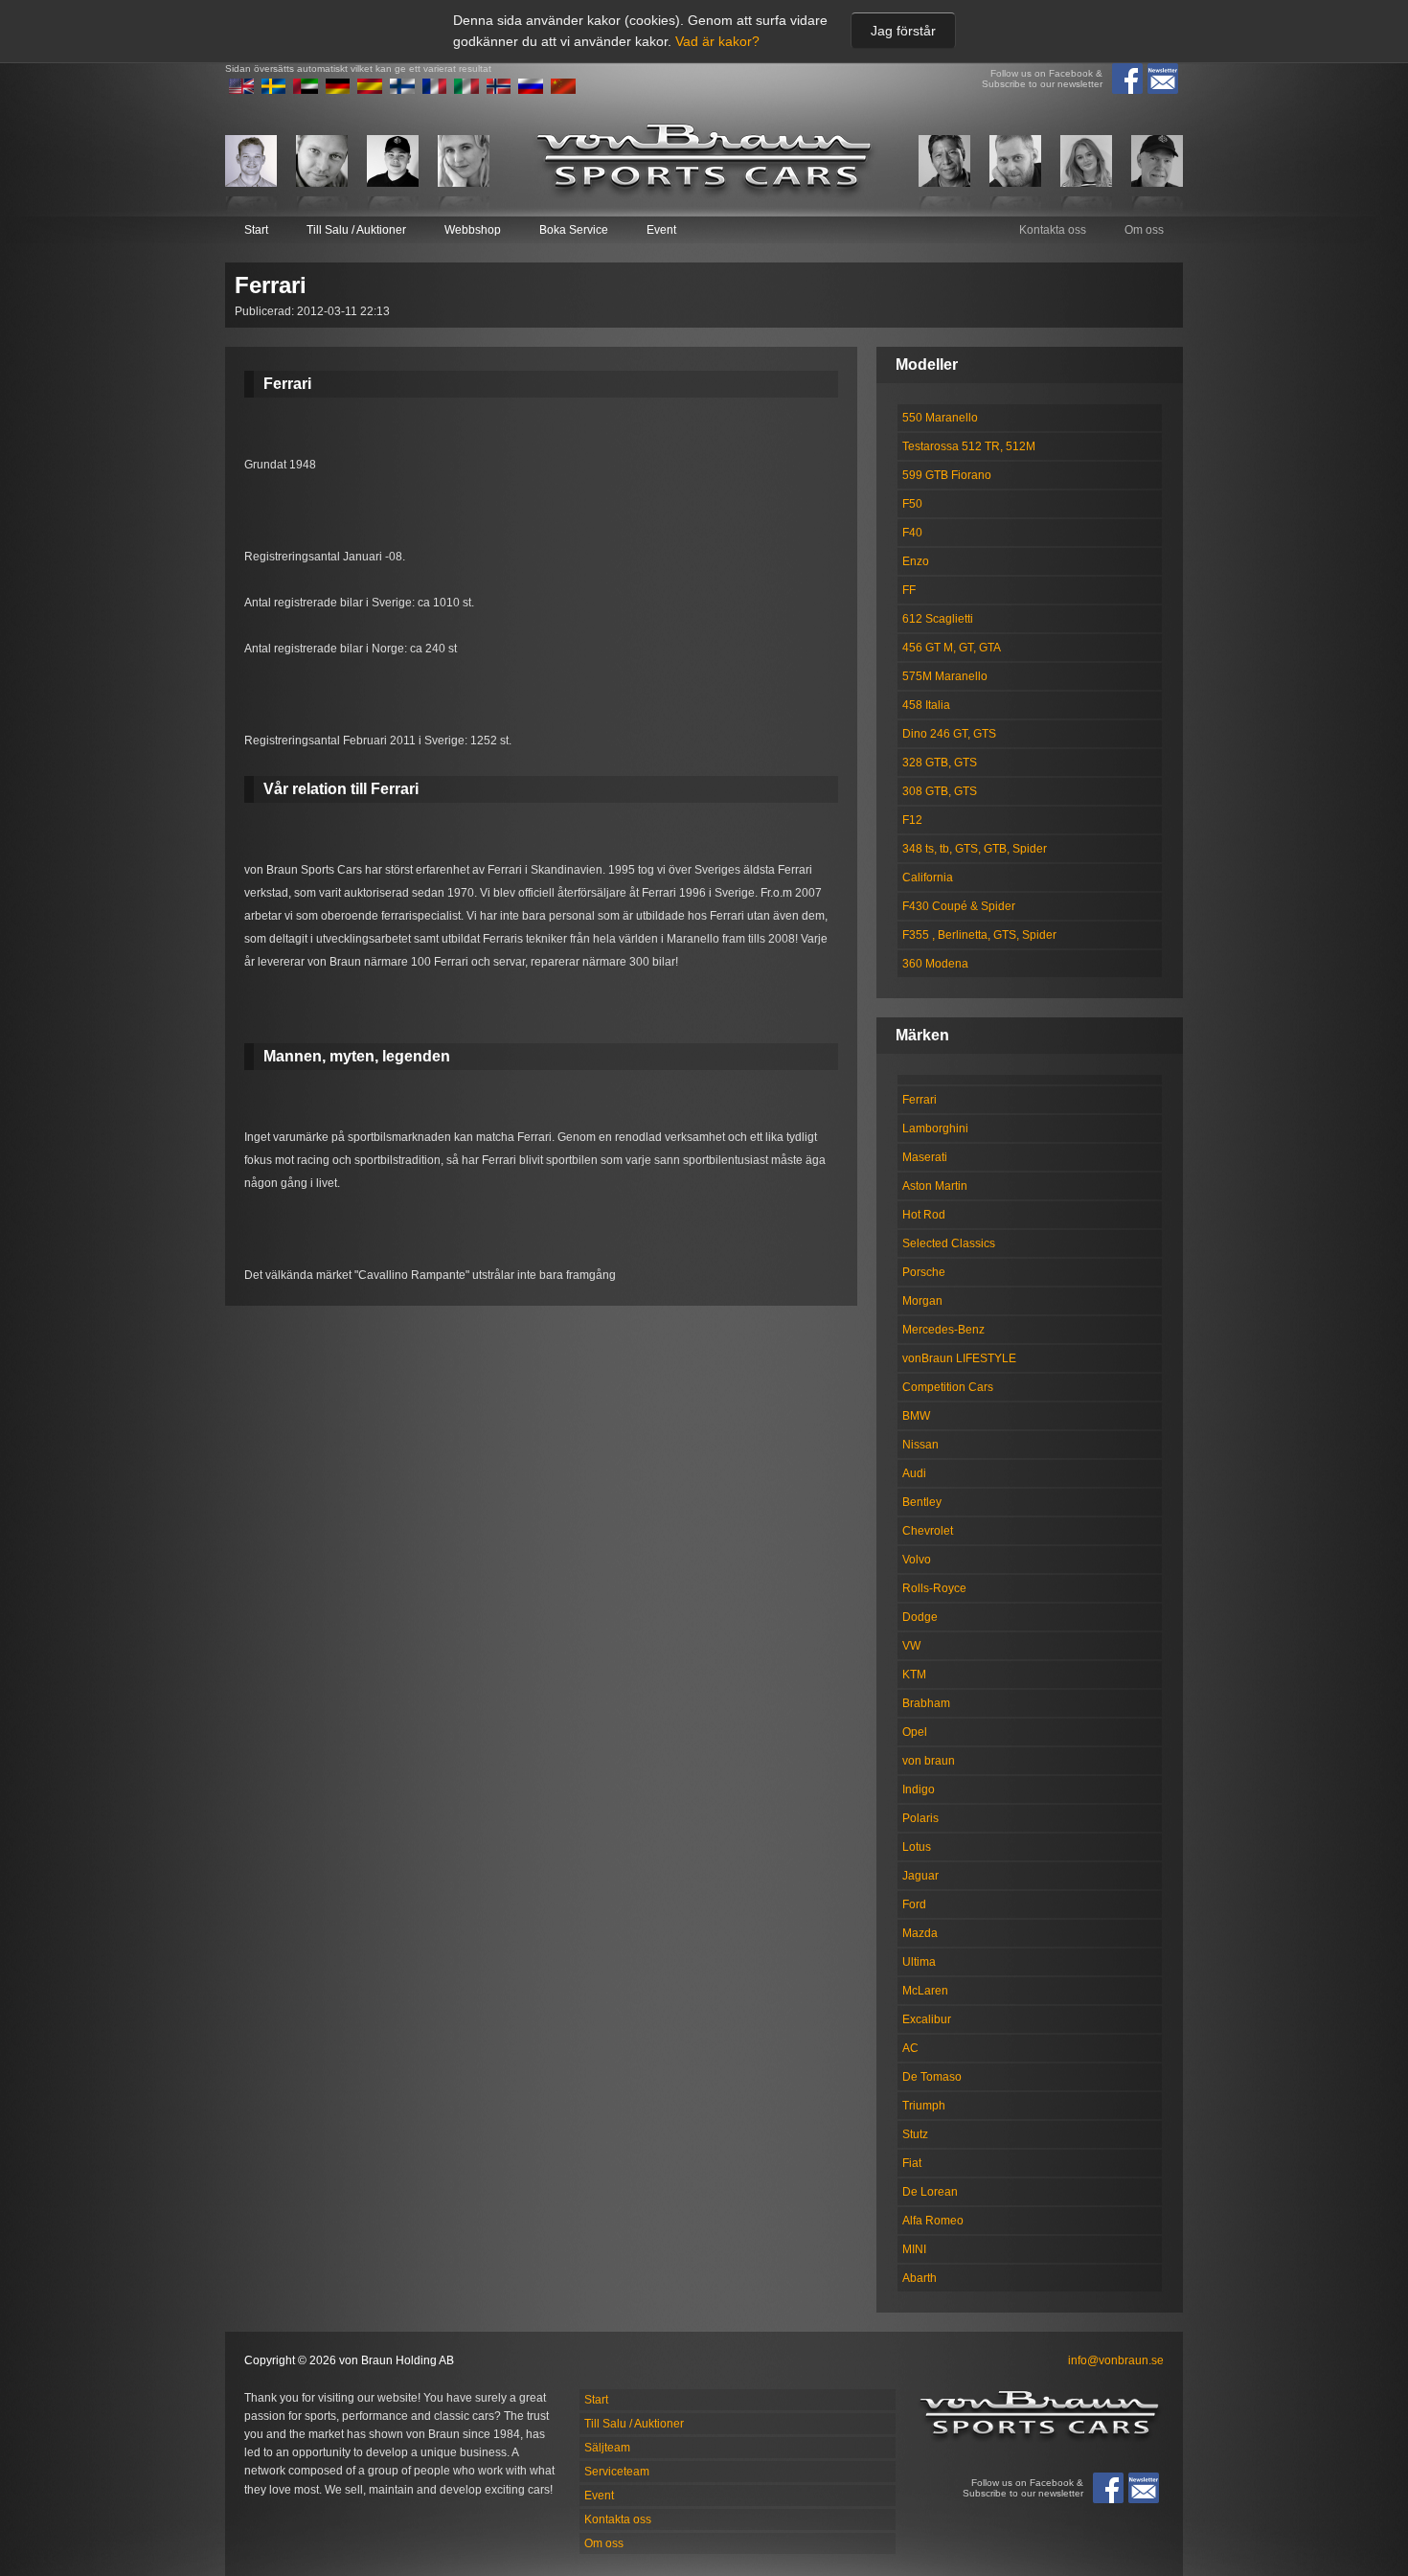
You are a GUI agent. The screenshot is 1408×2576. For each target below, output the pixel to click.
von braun (929, 1761)
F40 (912, 533)
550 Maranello (940, 418)
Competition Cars (948, 1387)
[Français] (435, 90)
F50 (912, 504)
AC (910, 2048)
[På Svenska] (274, 90)
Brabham (926, 1703)
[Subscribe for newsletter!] (1163, 79)
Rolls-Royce (934, 1588)
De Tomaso (932, 2077)
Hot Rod (924, 1215)
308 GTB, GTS (940, 791)
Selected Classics (949, 1243)
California (928, 878)
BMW (916, 1416)
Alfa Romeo (933, 2221)
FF (909, 590)
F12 (912, 820)
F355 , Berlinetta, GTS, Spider (979, 935)
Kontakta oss (1053, 230)
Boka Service (574, 230)
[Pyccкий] (531, 90)
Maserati (925, 1157)
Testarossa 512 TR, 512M (969, 446)
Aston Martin (935, 1186)
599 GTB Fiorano (947, 475)
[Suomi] (402, 90)
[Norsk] (499, 90)
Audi (914, 1473)
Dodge (920, 1617)
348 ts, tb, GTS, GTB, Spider (975, 849)
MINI (914, 2249)
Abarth (920, 2278)
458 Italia (926, 705)
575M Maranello (945, 676)
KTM (914, 1675)
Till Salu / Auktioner (356, 230)
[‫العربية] (306, 90)
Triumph (924, 2106)
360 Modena (935, 964)
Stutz (915, 2134)
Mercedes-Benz (943, 1330)
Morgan (922, 1301)
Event (661, 230)
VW (911, 1646)
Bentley (922, 1502)
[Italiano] (466, 90)
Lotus (917, 1847)
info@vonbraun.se (1116, 2360)
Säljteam (607, 2448)
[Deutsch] (338, 90)
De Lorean (930, 2192)
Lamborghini (935, 1128)
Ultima (919, 1962)
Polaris (920, 1818)
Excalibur (927, 2019)
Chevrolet (928, 1531)
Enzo (916, 561)
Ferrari (920, 1100)
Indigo (919, 1790)
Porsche (924, 1272)
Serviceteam (617, 2472)
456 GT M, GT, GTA (952, 648)
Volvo (917, 1560)
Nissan (920, 1445)
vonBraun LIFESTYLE (959, 1358)
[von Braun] (704, 160)
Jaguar (920, 1876)
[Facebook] (1127, 79)
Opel (915, 1732)
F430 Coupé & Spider (959, 906)
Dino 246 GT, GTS (949, 734)
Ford (914, 1904)
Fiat (912, 2163)
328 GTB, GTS (940, 763)
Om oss (1144, 230)
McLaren (925, 1991)
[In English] (241, 90)
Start (256, 230)
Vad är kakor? (717, 41)
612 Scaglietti (938, 619)
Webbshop (473, 230)
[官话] (563, 90)
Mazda (920, 1933)
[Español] (370, 90)
